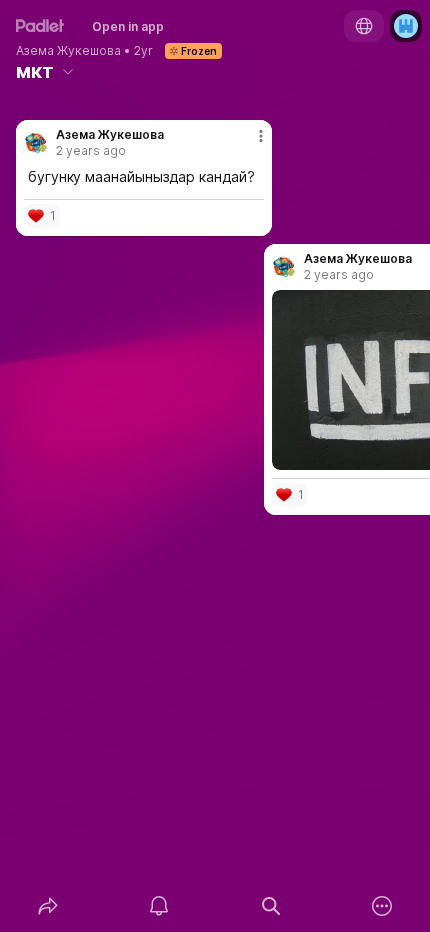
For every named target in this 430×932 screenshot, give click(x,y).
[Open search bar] (271, 906)
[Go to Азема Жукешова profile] (36, 143)
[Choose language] (364, 26)
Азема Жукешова (68, 51)
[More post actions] (248, 144)
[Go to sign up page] (406, 26)
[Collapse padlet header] (68, 71)
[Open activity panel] (160, 906)
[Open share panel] (48, 906)
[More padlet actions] (383, 906)
